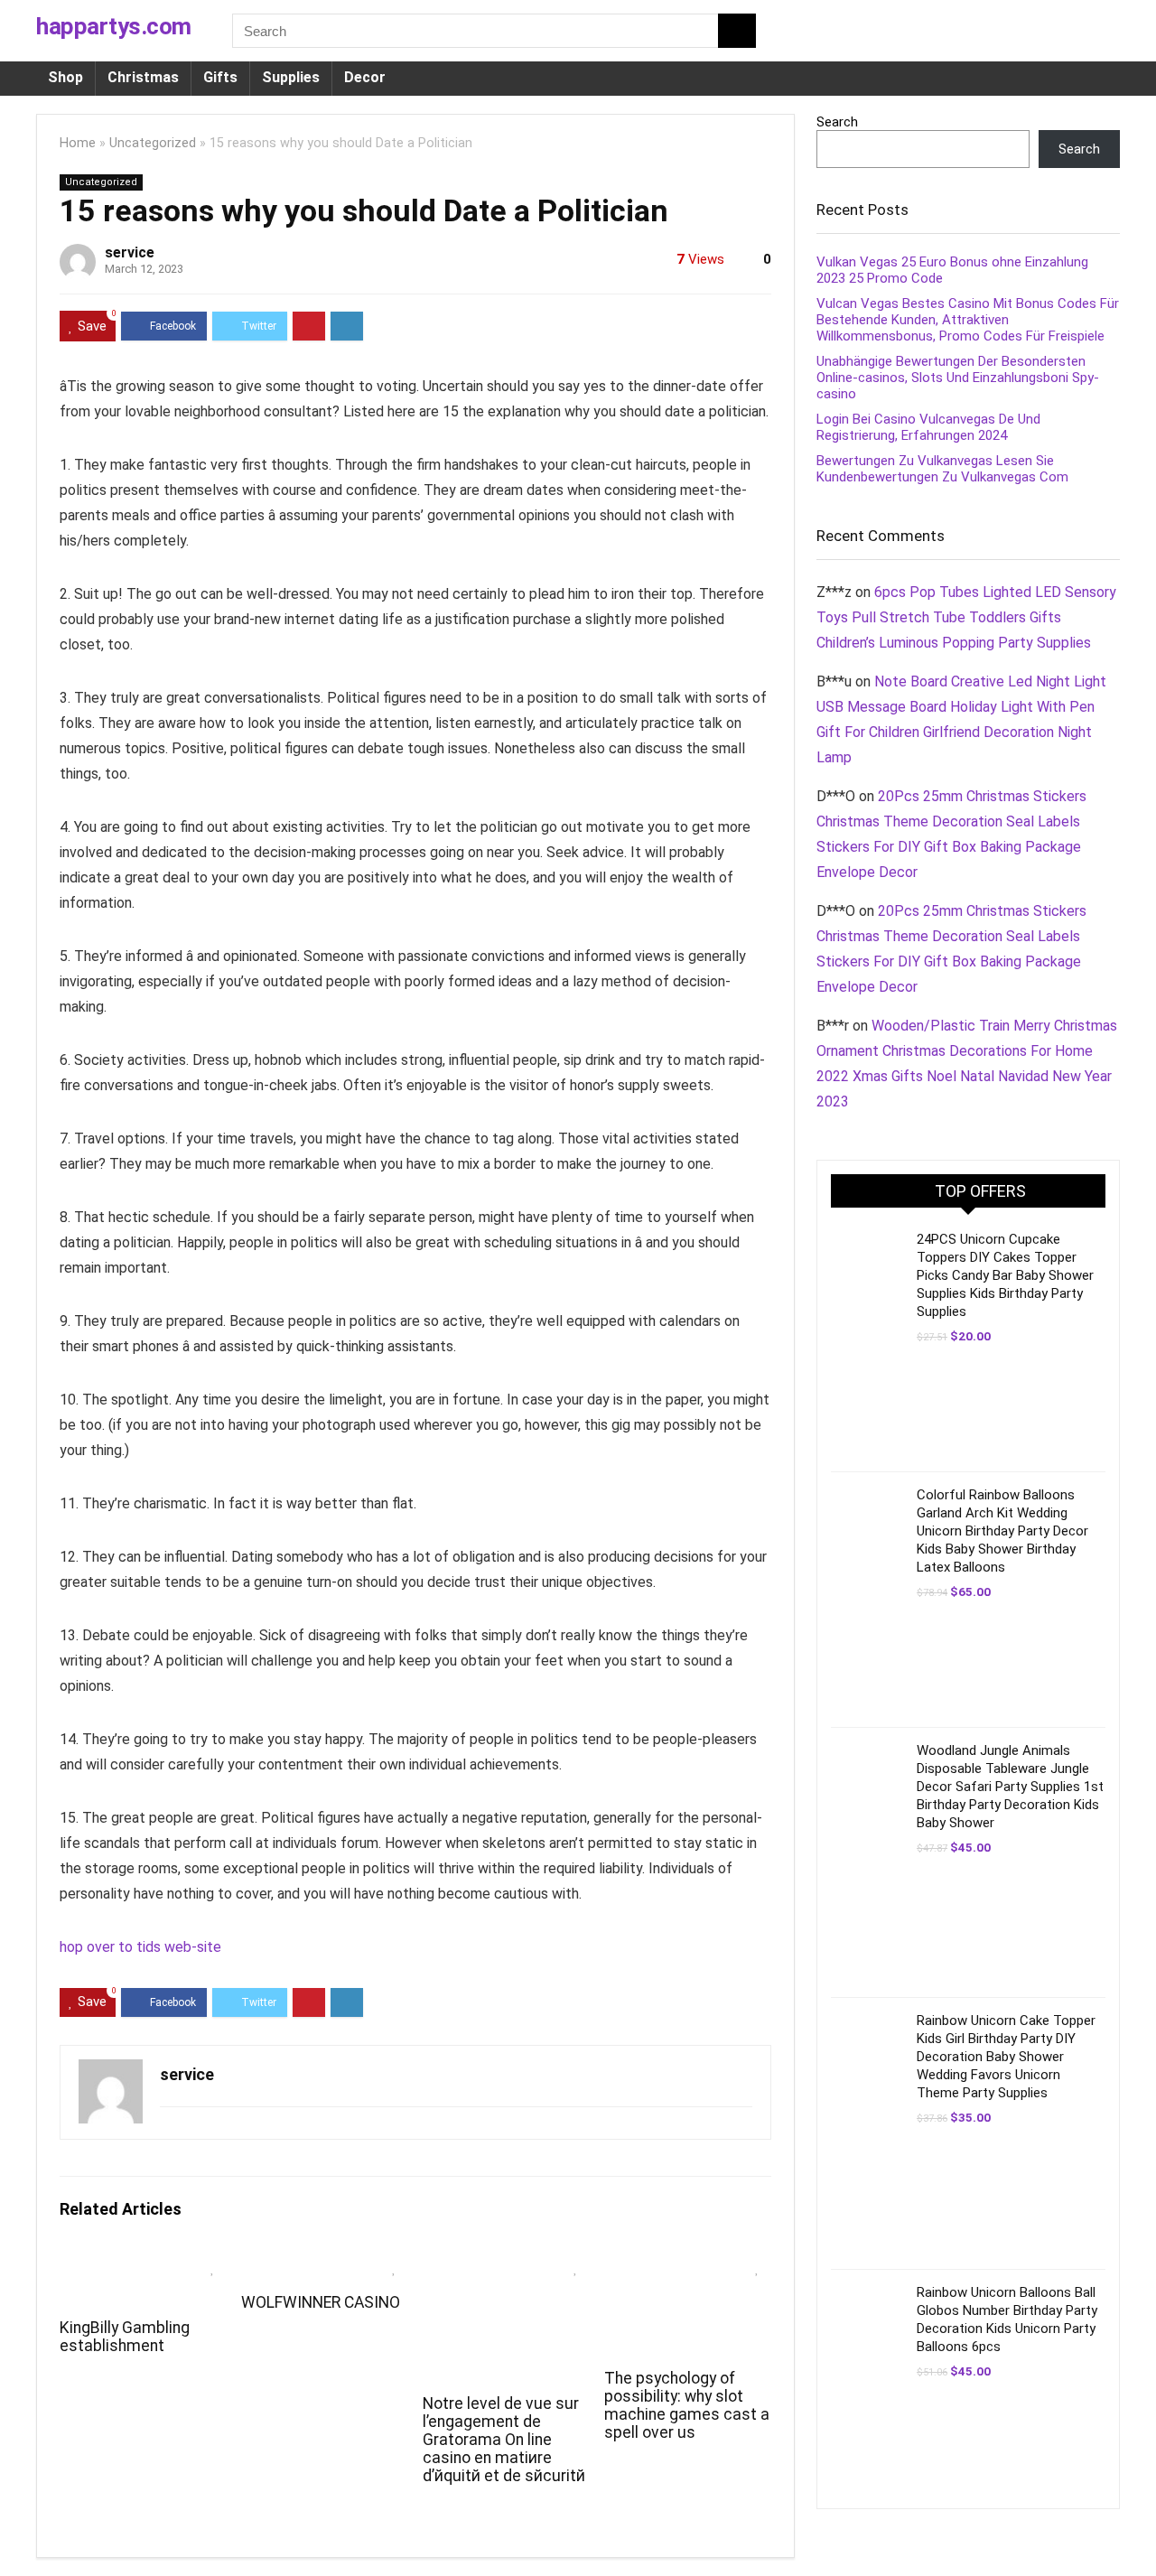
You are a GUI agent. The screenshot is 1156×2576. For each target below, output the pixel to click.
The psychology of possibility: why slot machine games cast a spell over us (687, 2405)
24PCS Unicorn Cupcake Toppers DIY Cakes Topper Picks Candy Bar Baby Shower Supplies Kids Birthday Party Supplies (1005, 1275)
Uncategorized (153, 143)
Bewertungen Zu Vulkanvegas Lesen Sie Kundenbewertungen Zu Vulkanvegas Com (942, 469)
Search (837, 122)
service (130, 252)
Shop (65, 77)
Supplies (291, 77)
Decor (365, 77)
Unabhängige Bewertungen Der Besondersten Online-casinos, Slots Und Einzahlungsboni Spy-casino (958, 378)
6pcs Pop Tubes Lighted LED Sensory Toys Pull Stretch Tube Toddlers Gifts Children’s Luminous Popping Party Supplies (966, 617)
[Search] (737, 31)
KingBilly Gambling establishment (125, 2337)
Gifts (220, 77)
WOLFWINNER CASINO (321, 2302)
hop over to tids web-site (140, 1947)
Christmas (143, 77)
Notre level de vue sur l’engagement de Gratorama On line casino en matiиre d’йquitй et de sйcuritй (504, 2440)
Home (78, 143)
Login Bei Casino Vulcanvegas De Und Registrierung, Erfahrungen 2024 (928, 427)
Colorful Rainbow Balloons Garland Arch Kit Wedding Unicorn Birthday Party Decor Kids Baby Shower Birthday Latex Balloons (1002, 1531)
